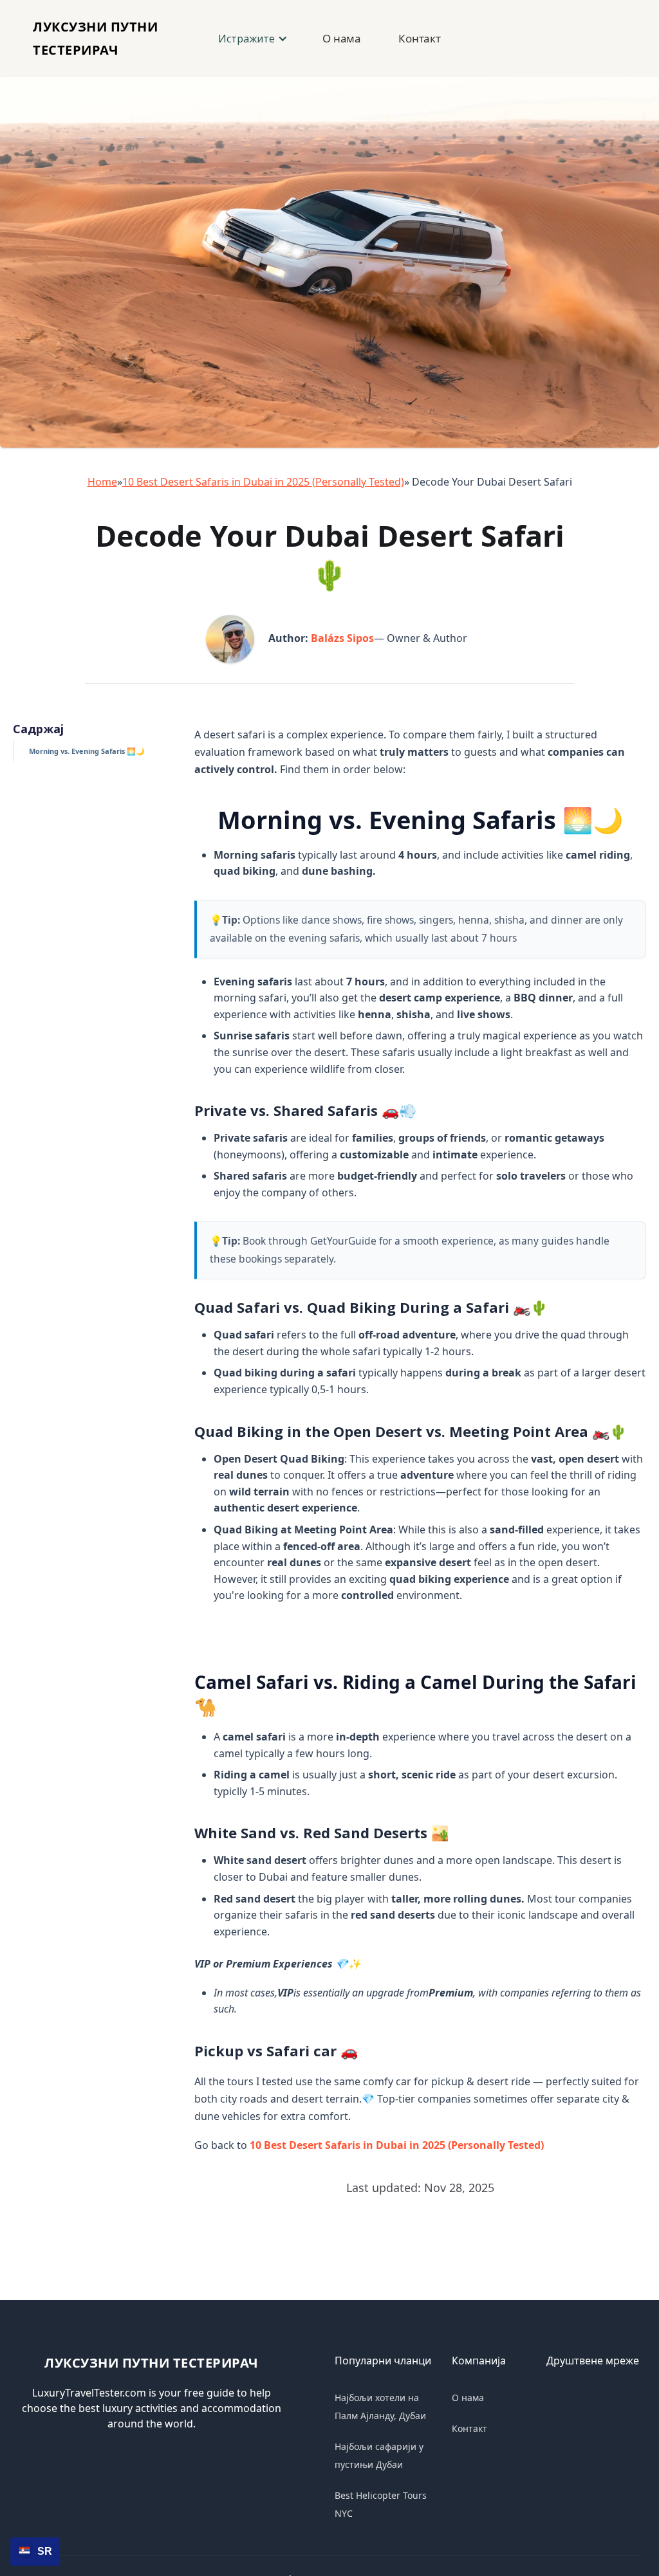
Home (102, 482)
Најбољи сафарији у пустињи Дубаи (379, 2455)
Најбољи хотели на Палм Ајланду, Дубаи (380, 2407)
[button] (252, 39)
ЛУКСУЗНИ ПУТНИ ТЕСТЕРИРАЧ (152, 2363)
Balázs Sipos (342, 638)
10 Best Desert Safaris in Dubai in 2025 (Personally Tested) (263, 482)
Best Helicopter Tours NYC (381, 2504)
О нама (342, 38)
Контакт (420, 38)
